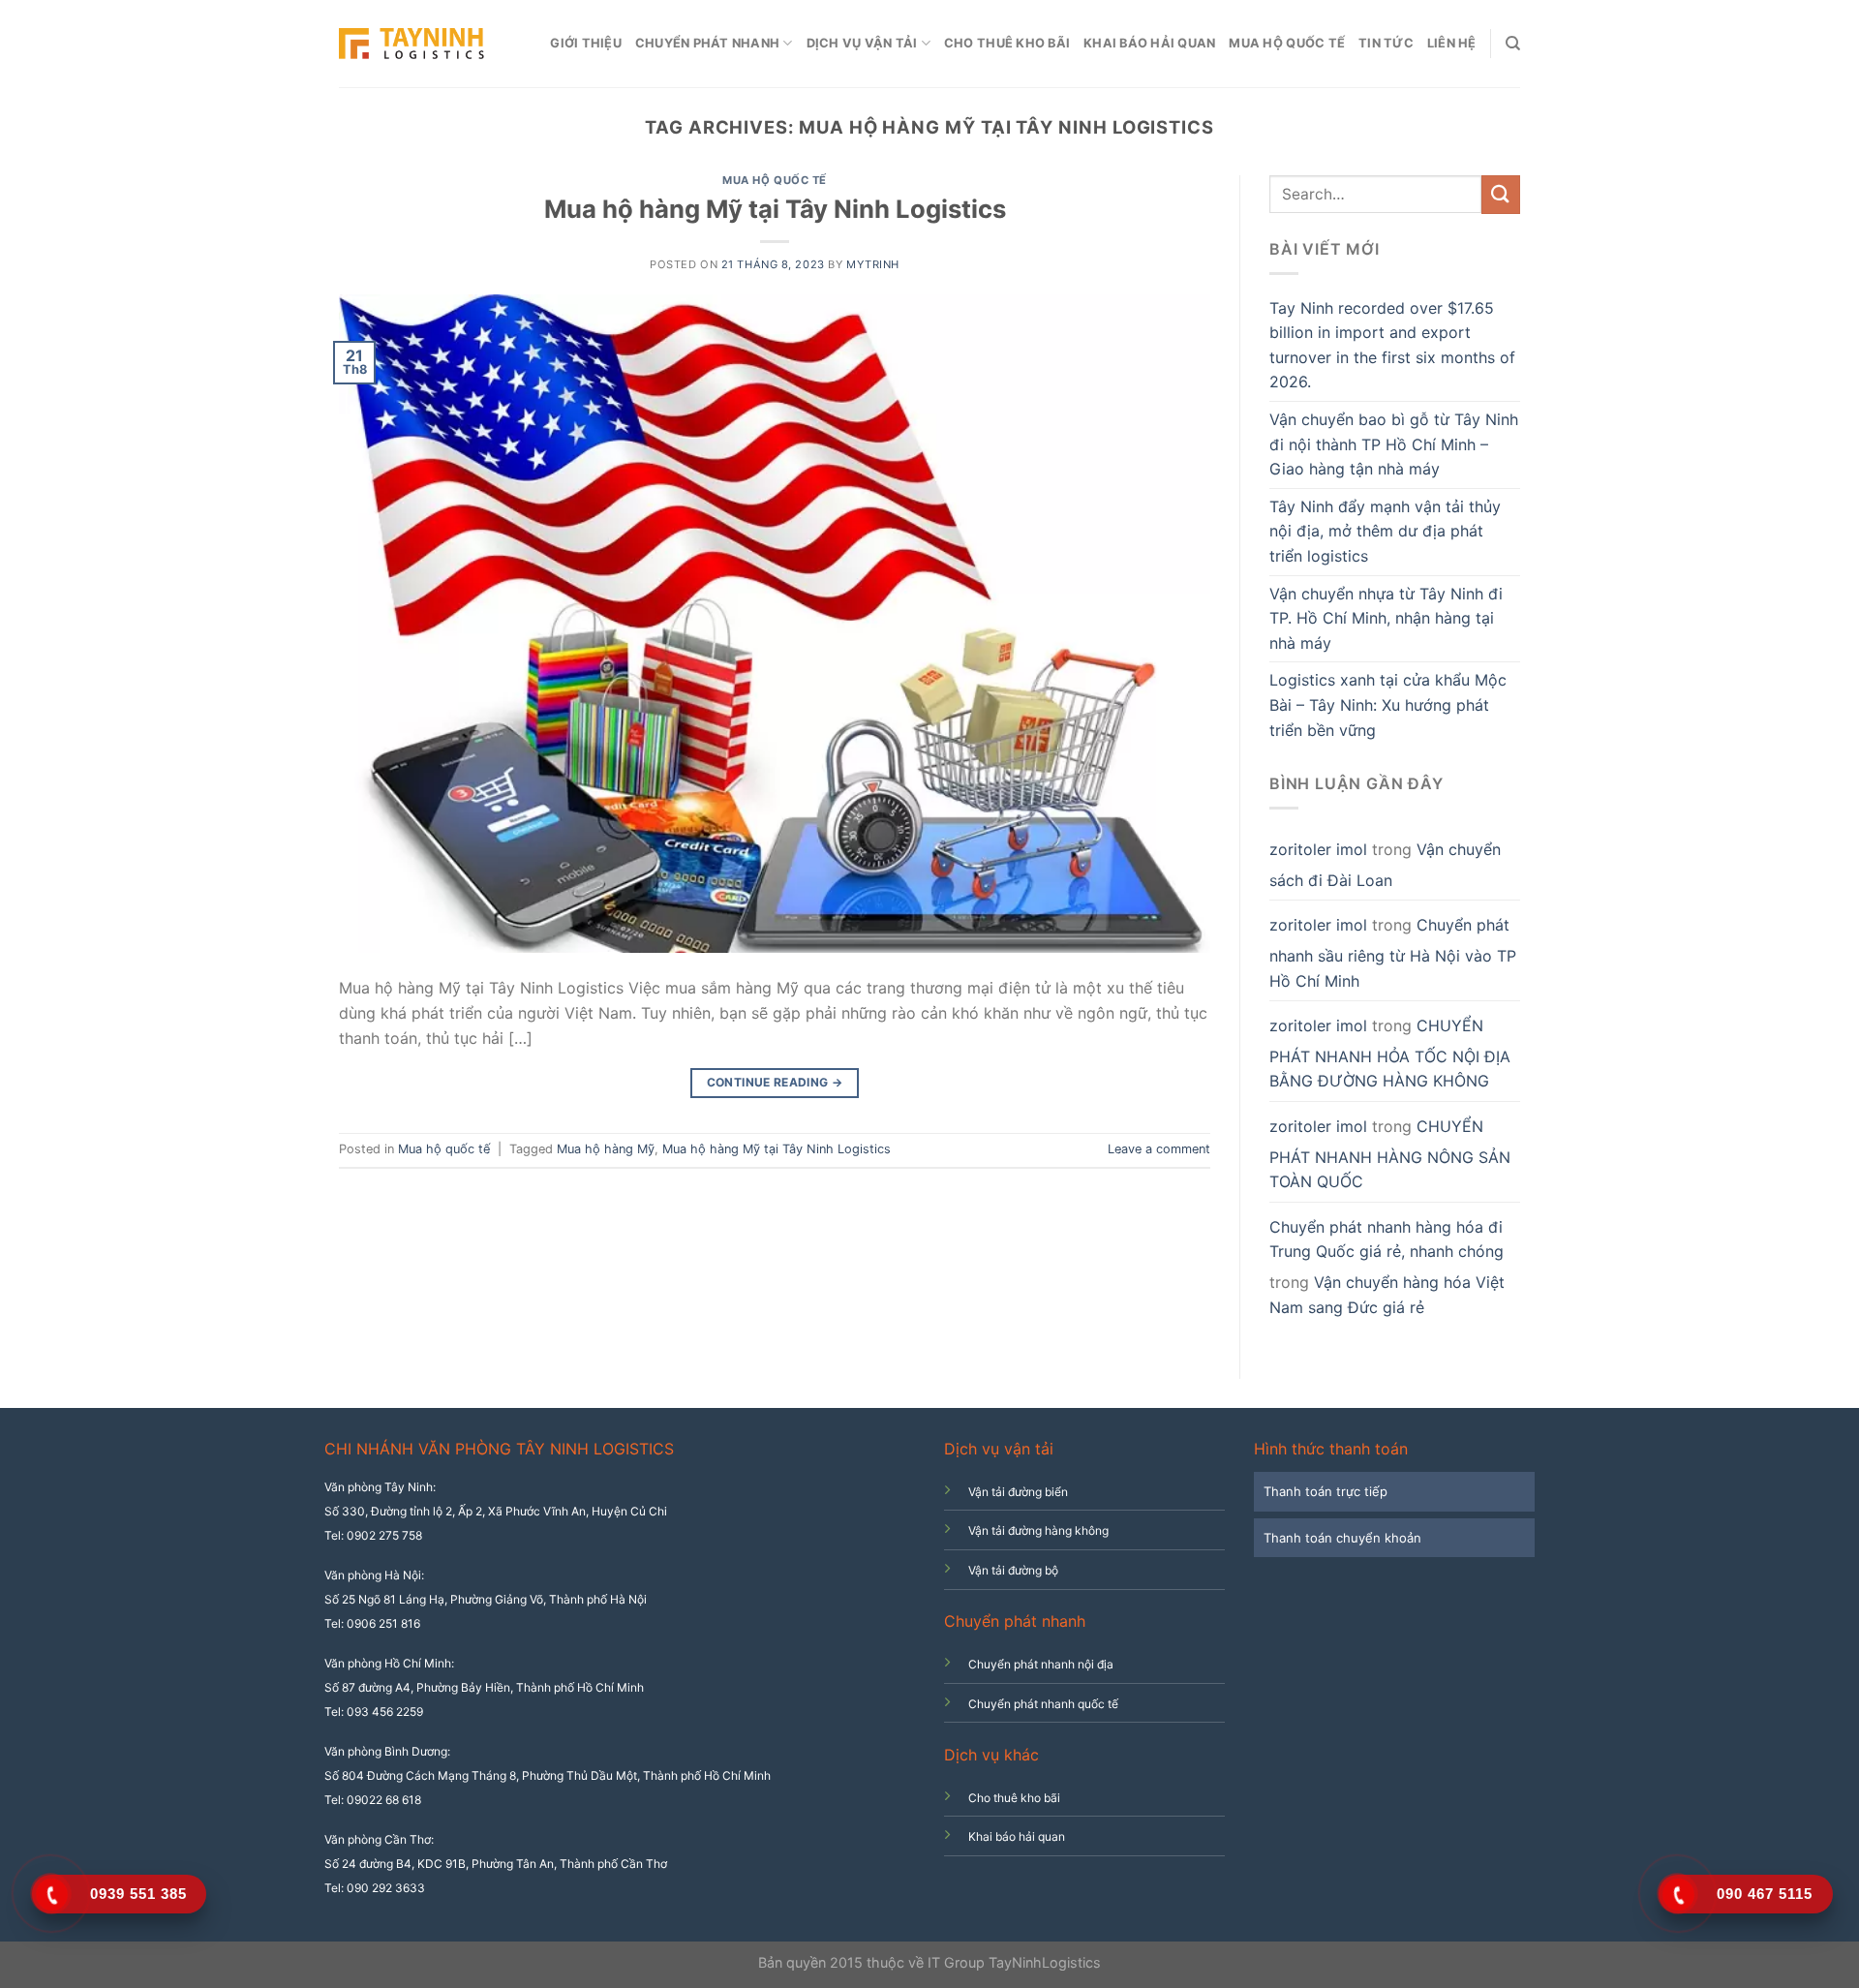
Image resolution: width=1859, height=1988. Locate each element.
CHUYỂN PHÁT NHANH (707, 43)
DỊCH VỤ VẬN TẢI (862, 43)
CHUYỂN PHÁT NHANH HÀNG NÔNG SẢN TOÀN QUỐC (1390, 1154)
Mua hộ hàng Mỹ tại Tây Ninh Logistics (775, 209)
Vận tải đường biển (1018, 1492)
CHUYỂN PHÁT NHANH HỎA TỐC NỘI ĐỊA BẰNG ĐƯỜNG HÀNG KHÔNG (1390, 1053)
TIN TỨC (1386, 43)
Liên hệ (1452, 43)
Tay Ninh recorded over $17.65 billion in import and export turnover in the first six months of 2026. (1392, 345)
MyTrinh (873, 264)
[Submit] (1501, 194)
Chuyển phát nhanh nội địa (1041, 1664)
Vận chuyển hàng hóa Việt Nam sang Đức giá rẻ (1387, 1295)
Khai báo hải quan (1149, 43)
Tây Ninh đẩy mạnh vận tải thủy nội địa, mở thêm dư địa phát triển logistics (1385, 531)
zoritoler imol (1318, 849)
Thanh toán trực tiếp (1326, 1491)
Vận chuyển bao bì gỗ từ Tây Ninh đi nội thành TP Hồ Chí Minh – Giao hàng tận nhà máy (1394, 444)
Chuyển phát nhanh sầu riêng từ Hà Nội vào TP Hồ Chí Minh (1393, 952)
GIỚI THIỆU (586, 43)
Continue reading (775, 1082)
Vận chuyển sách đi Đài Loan (1385, 865)
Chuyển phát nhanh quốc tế (1043, 1704)
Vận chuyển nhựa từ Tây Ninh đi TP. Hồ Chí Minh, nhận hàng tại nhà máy (1386, 618)
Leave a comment (1159, 1149)
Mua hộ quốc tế (1287, 43)
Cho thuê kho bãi (1007, 43)
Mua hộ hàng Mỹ (606, 1149)
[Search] (1513, 44)
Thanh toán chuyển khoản (1342, 1538)
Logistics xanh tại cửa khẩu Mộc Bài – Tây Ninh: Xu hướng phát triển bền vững (1388, 704)
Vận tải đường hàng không (1038, 1530)
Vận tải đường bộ (1013, 1570)
